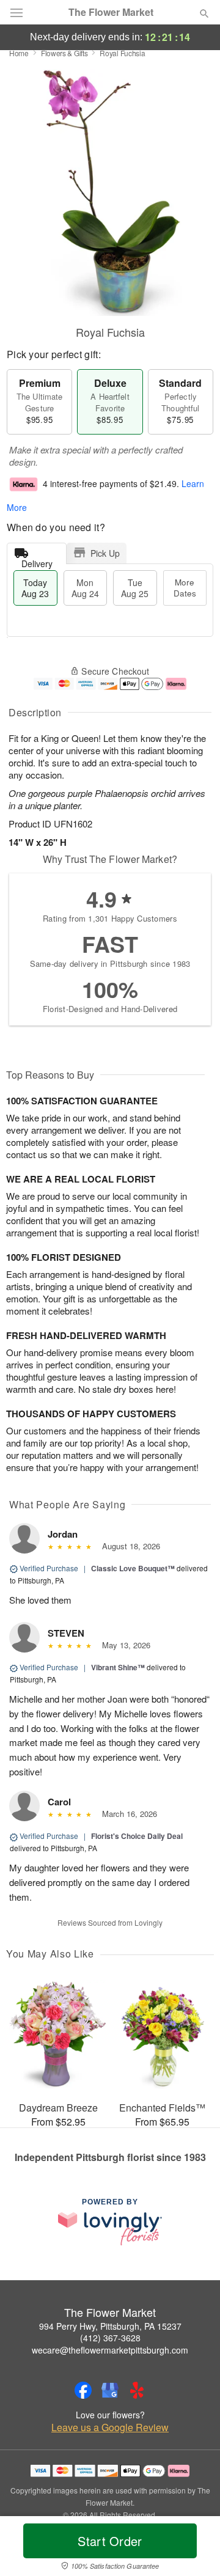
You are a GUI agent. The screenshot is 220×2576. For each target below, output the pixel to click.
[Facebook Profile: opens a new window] (83, 2390)
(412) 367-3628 (110, 2338)
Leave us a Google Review (110, 2427)
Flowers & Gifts (64, 53)
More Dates (185, 588)
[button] (194, 2548)
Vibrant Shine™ (118, 1667)
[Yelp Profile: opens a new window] (137, 2390)
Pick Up (105, 553)
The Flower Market (111, 12)
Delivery (37, 561)
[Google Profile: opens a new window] (110, 2390)
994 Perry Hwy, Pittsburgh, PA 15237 (110, 2326)
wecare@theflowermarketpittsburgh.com (110, 2350)
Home (19, 53)
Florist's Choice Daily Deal (137, 1836)
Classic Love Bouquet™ (133, 1568)
